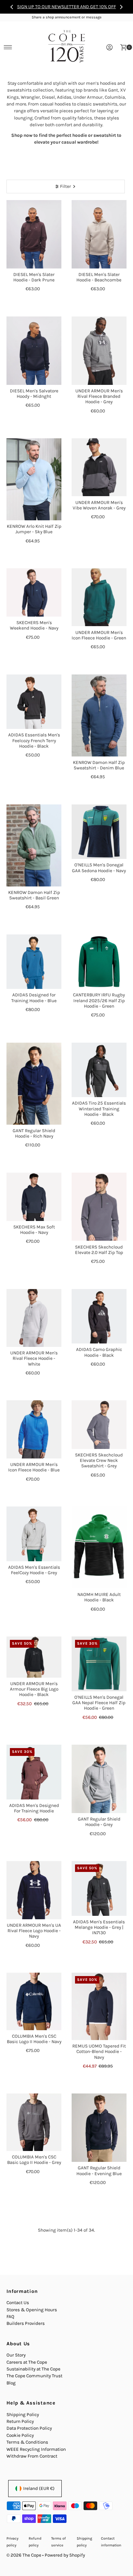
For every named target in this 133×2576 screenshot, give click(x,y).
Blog (11, 2383)
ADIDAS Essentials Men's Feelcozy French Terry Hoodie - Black (34, 740)
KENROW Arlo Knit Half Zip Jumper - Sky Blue (34, 529)
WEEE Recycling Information (36, 2449)
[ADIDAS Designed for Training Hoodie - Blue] (34, 962)
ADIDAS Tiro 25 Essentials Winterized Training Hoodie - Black (99, 1109)
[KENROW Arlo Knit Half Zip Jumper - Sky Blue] (34, 479)
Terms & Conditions (27, 2442)
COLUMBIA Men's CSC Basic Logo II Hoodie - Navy (34, 2039)
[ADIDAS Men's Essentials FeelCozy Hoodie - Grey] (34, 1534)
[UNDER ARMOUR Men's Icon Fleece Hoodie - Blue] (34, 1429)
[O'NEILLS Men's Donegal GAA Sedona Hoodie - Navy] (99, 832)
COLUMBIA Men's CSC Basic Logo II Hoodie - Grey (34, 2160)
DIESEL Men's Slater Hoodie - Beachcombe (99, 277)
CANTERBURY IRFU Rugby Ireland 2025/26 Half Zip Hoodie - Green (99, 1000)
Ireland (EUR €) (39, 2488)
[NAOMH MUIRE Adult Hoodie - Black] (99, 1547)
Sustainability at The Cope (33, 2369)
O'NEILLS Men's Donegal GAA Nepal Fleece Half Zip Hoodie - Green (99, 1703)
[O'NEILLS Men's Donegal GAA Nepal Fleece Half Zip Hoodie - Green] (99, 1664)
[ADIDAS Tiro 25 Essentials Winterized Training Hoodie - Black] (99, 1070)
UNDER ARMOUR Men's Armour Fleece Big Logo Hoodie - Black (34, 1689)
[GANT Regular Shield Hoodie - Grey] (99, 1779)
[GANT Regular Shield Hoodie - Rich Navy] (34, 1084)
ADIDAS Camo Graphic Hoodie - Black (99, 1352)
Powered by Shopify (65, 2555)
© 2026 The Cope (24, 2555)
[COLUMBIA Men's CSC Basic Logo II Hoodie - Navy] (34, 2001)
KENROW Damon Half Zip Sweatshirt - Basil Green (34, 895)
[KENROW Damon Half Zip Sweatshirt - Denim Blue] (99, 715)
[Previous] (12, 7)
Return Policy (20, 2421)
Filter (65, 186)
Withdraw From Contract (32, 2456)
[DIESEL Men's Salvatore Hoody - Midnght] (34, 351)
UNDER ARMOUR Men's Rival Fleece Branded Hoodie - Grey (99, 396)
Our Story (16, 2355)
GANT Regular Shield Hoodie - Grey (99, 1822)
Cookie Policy (20, 2435)
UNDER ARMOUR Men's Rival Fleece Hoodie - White (34, 1358)
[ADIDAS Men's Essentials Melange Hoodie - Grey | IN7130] (99, 1888)
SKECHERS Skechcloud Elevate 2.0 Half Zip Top (99, 1250)
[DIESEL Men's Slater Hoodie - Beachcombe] (99, 234)
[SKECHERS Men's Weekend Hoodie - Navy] (34, 592)
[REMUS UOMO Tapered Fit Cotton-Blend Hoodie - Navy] (99, 2006)
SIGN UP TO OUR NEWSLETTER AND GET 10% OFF (66, 7)
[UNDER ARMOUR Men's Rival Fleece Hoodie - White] (34, 1318)
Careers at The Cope (27, 2362)
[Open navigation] (8, 47)
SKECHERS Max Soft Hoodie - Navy (34, 1230)
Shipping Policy (23, 2415)
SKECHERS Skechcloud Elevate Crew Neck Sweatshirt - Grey (99, 1461)
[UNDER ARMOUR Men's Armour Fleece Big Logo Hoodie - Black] (34, 1657)
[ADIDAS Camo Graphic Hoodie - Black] (99, 1316)
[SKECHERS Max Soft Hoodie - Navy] (34, 1197)
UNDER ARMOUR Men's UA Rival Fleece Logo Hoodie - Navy (34, 1931)
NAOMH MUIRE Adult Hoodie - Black (99, 1597)
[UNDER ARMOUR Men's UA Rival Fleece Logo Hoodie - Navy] (34, 1890)
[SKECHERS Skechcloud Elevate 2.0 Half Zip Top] (99, 1207)
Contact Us (18, 2303)
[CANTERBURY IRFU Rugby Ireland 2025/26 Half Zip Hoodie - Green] (99, 962)
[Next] (121, 7)
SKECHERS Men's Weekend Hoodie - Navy (34, 625)
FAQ (10, 2317)
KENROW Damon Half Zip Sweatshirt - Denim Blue (99, 765)
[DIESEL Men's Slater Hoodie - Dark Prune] (34, 234)
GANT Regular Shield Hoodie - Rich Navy (34, 1133)
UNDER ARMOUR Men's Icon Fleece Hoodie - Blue (34, 1467)
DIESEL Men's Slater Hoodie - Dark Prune (34, 277)
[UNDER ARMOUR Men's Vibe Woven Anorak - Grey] (99, 467)
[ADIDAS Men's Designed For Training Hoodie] (34, 1772)
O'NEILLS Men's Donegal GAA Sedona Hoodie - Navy (99, 868)
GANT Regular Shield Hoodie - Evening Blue (99, 2171)
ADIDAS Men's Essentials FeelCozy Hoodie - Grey (34, 1570)
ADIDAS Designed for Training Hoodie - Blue (34, 998)
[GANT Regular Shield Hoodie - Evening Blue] (99, 2128)
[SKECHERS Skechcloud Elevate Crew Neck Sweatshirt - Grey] (99, 1424)
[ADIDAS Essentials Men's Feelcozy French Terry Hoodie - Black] (34, 702)
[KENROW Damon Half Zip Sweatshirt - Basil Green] (34, 845)
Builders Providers (26, 2323)
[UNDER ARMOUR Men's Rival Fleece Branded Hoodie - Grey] (99, 351)
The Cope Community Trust (34, 2376)
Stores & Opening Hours (32, 2310)
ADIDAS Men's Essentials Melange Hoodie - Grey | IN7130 (99, 1927)
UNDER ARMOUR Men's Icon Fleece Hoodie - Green (99, 635)
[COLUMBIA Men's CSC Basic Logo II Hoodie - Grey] (34, 2122)
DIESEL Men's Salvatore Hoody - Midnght (34, 394)
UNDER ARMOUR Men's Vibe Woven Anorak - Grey (99, 505)
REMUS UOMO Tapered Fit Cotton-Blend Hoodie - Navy (99, 2052)
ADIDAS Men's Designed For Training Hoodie (34, 1808)
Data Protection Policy (29, 2428)
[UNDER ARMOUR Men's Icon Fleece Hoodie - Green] (99, 597)
